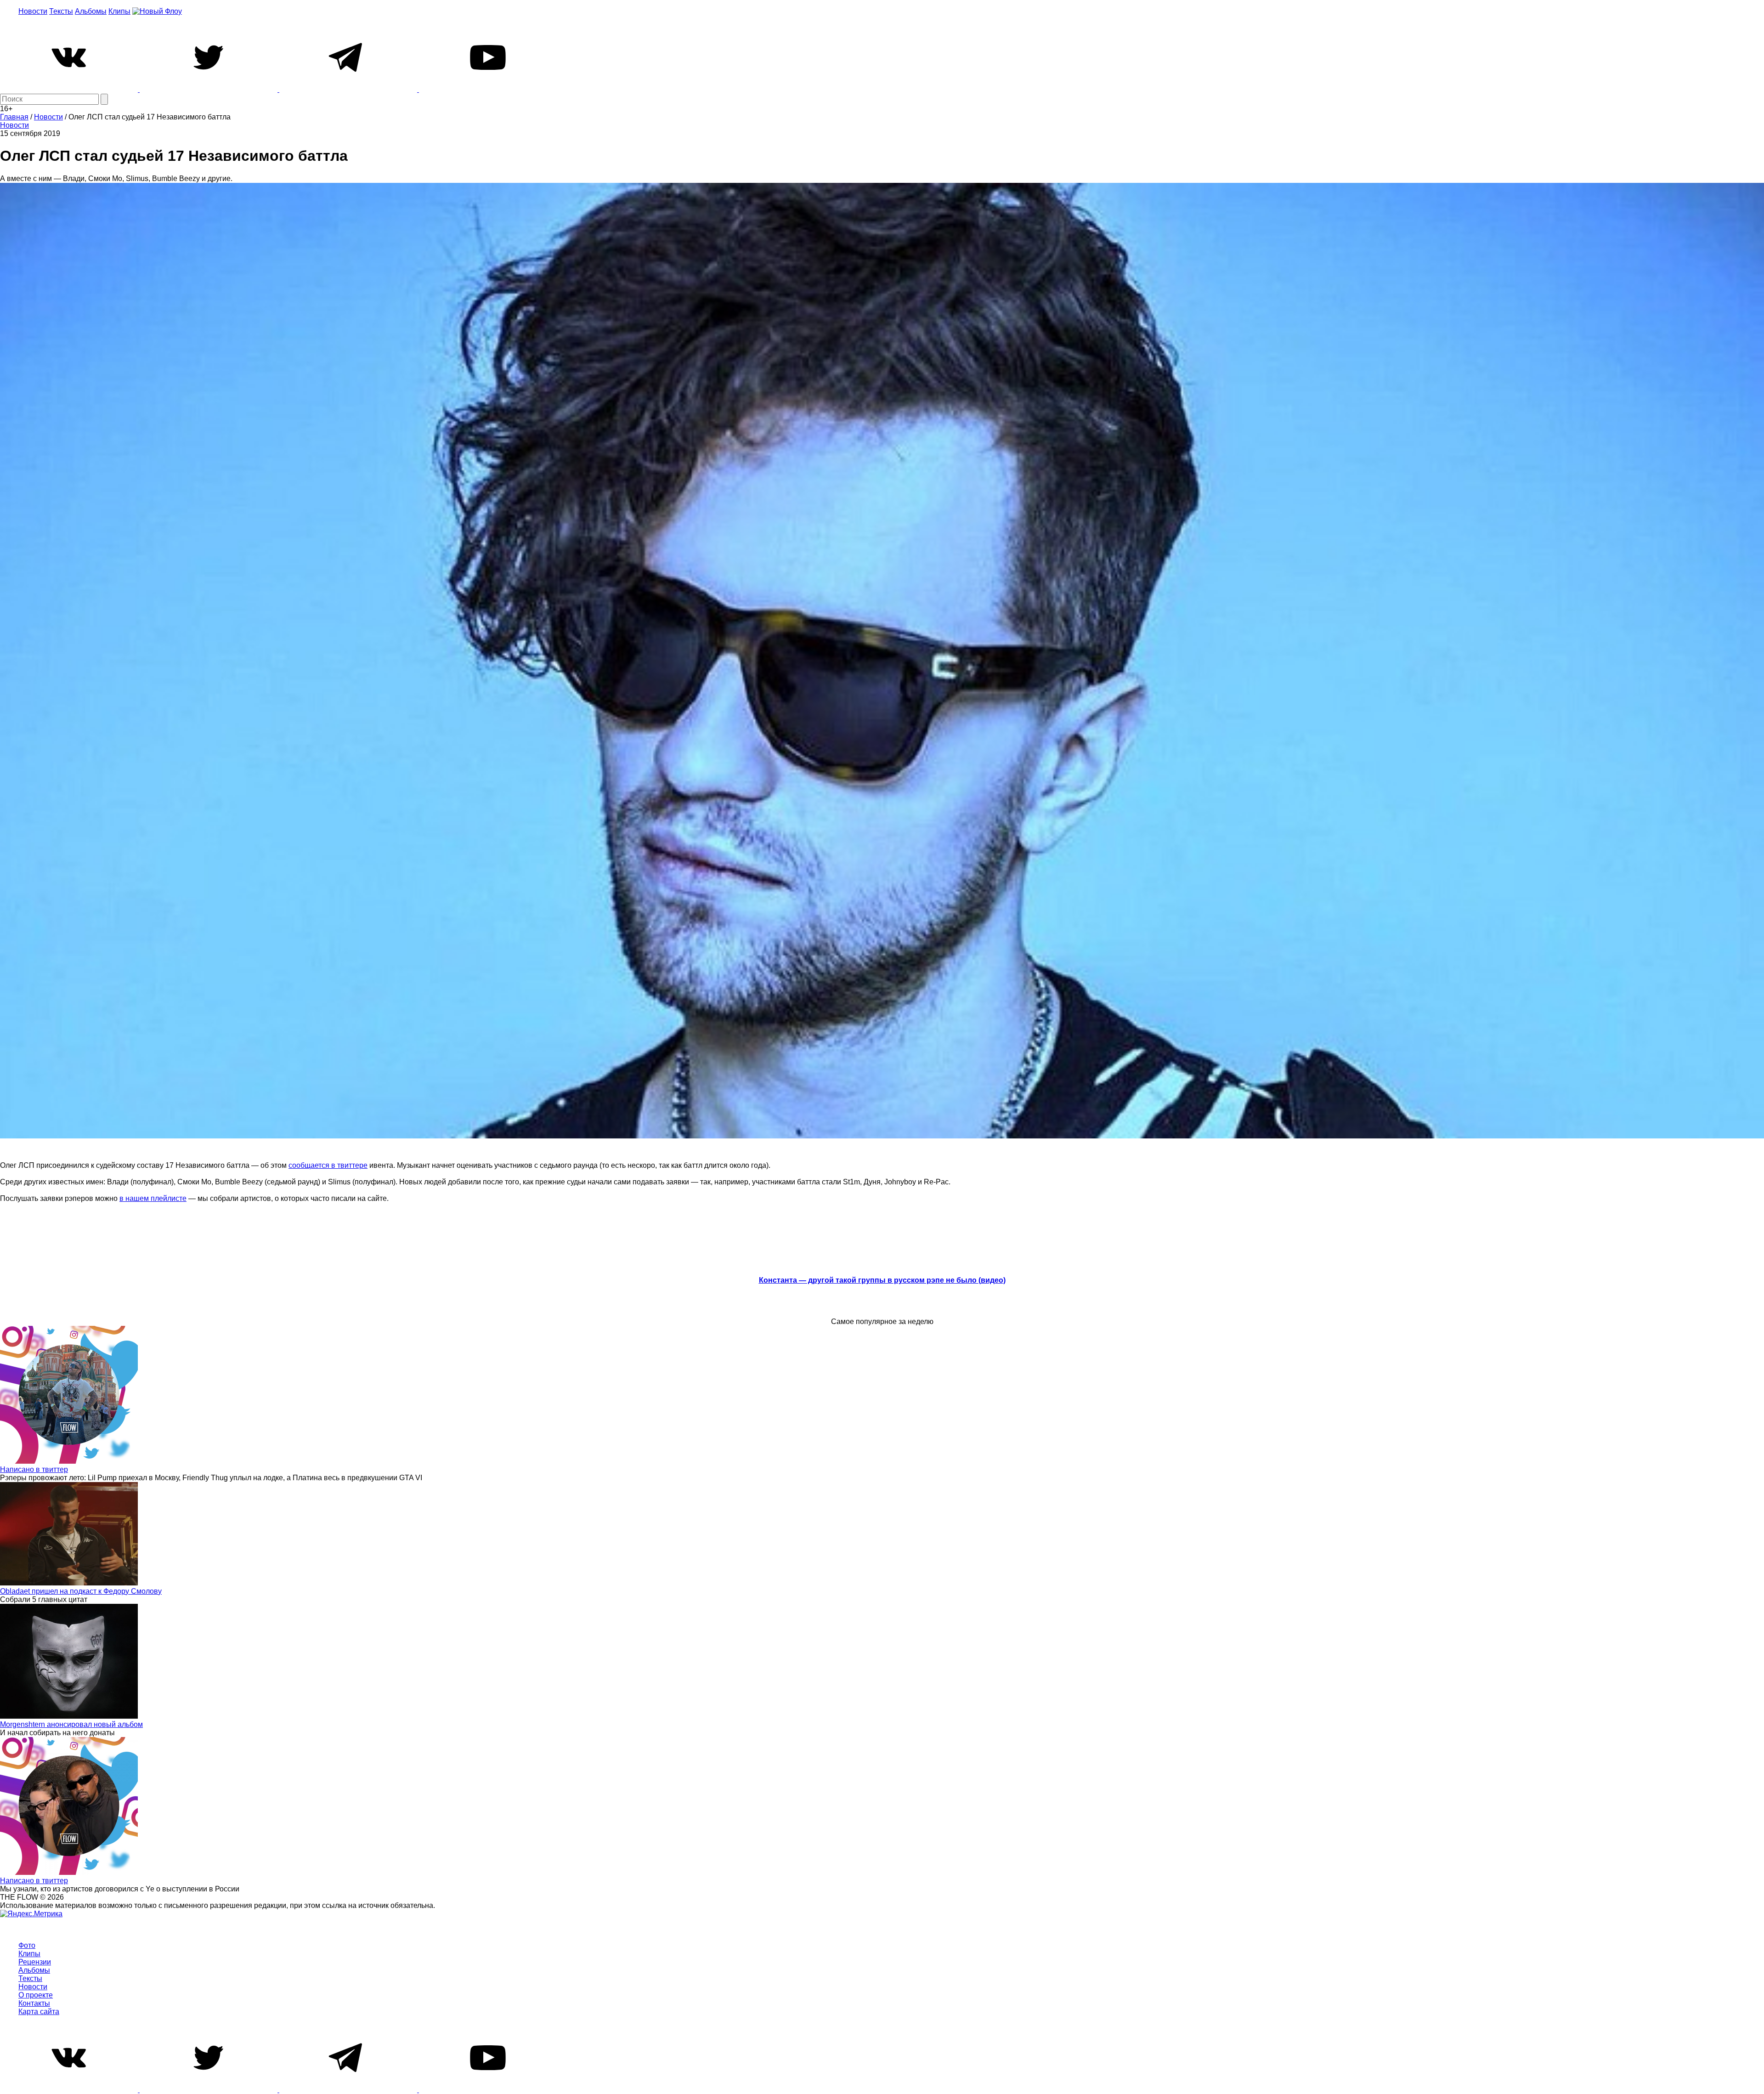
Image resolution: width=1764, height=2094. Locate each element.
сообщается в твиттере (328, 1165)
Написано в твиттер (34, 1469)
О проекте (36, 1995)
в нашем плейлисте (153, 1198)
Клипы (119, 11)
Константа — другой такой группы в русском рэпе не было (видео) (882, 1280)
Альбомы (91, 11)
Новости (33, 11)
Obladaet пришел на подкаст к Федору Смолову (81, 1591)
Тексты (61, 11)
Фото (27, 1945)
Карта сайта (39, 2012)
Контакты (34, 2003)
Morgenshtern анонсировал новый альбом (71, 1724)
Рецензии (35, 1962)
